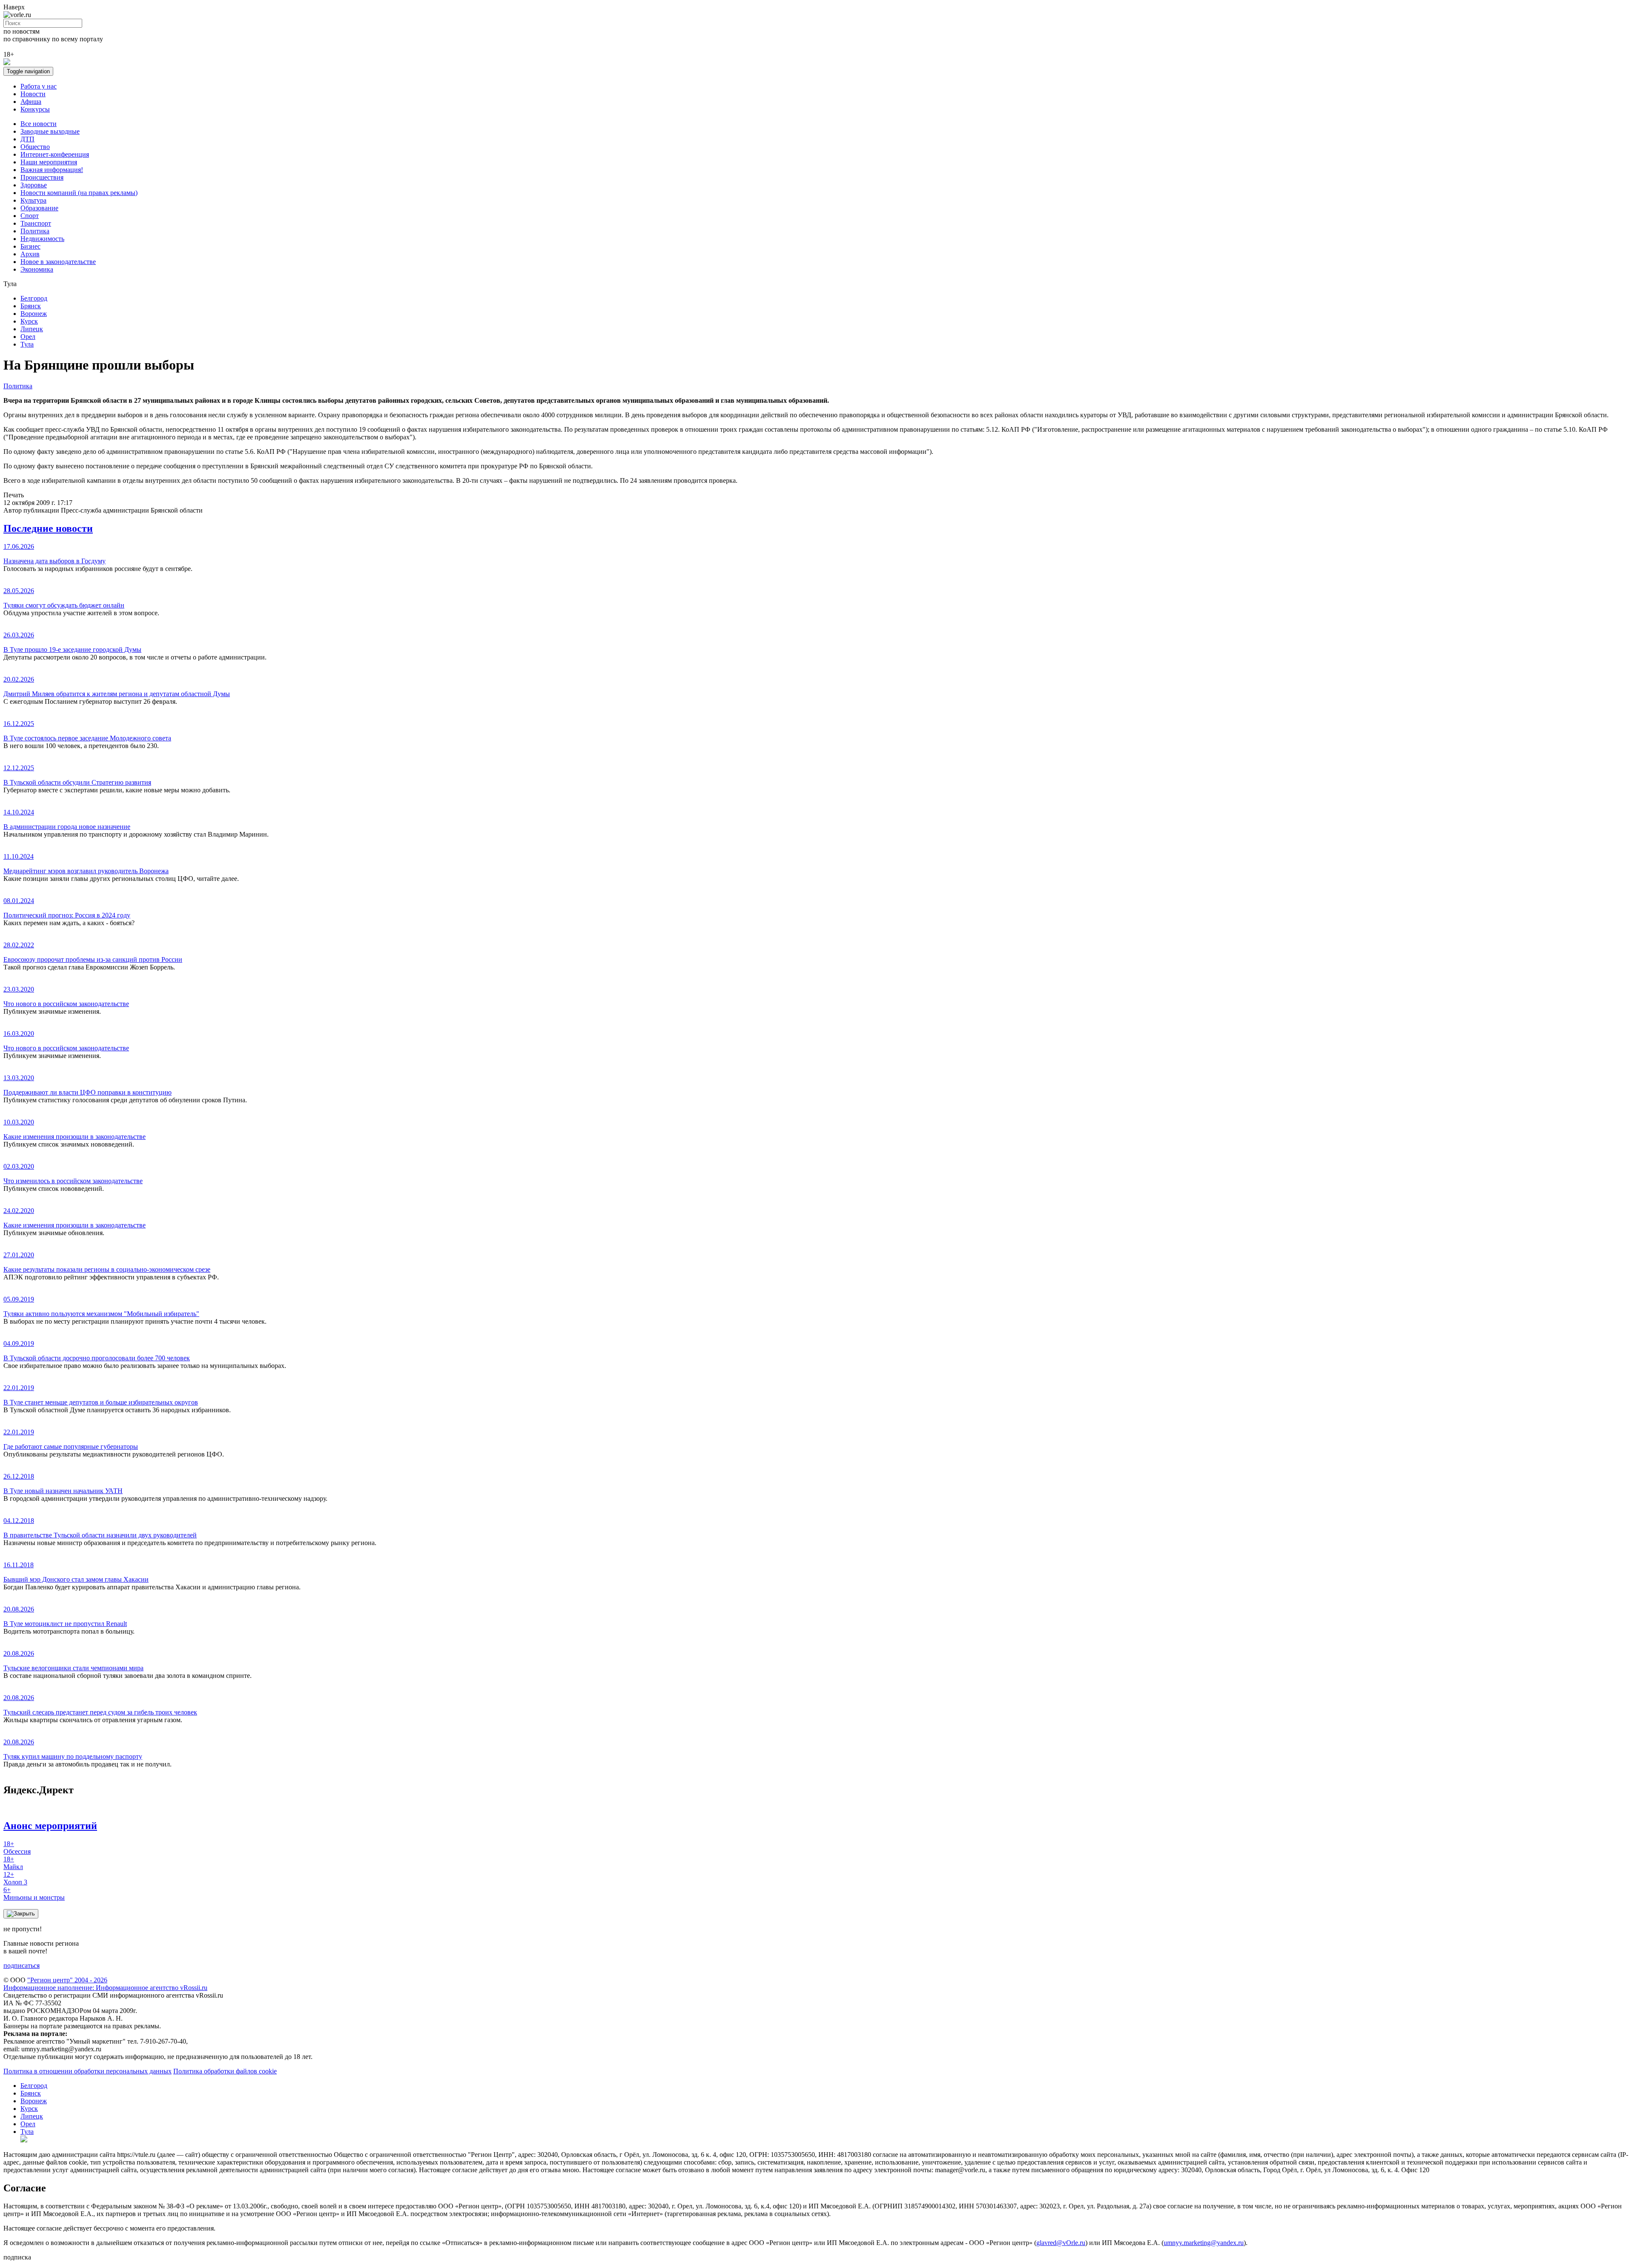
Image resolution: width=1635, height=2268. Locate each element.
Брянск (31, 306)
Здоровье (34, 185)
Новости (33, 94)
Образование (39, 208)
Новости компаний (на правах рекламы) (79, 193)
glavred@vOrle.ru (1061, 2243)
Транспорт (36, 223)
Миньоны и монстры (34, 1894)
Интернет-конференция (55, 154)
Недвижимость (42, 239)
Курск (29, 321)
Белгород (34, 298)
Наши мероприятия (49, 162)
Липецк (32, 329)
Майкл (13, 1863)
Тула (27, 344)
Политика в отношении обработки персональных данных (87, 2071)
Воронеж (34, 314)
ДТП (27, 139)
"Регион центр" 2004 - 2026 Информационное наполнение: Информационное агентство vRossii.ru (105, 1984)
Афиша (31, 102)
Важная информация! (52, 170)
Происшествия (42, 177)
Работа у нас (39, 86)
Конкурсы (35, 109)
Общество (35, 147)
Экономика (37, 269)
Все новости (39, 124)
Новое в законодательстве (58, 262)
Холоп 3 (15, 1878)
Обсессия (17, 1848)
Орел (28, 337)
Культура (33, 200)
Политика (35, 231)
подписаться (22, 1966)
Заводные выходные (50, 131)
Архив (30, 254)
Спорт (30, 216)
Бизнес (30, 246)
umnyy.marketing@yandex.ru (1204, 2243)
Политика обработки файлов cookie (225, 2071)
